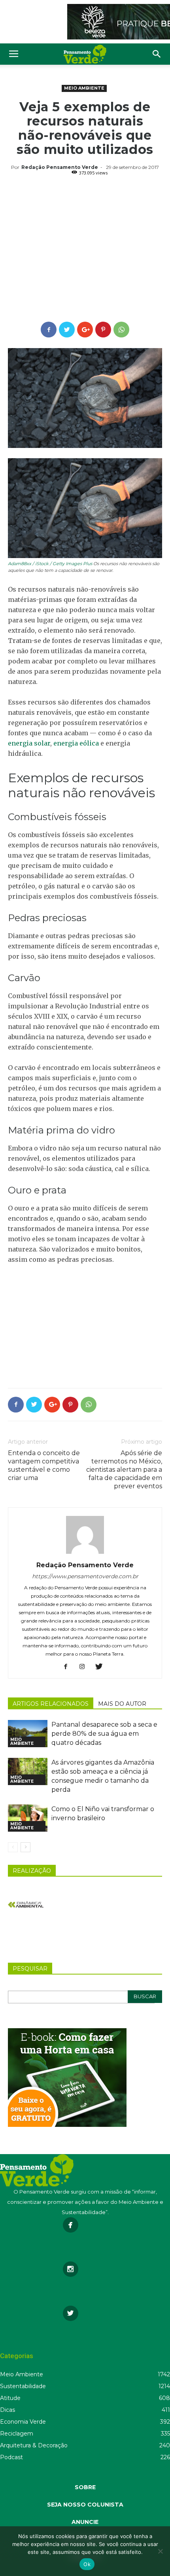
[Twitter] (102, 1667)
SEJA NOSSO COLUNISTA (85, 2505)
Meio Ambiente (84, 88)
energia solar (29, 743)
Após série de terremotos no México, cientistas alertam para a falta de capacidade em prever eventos (124, 1470)
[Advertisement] (85, 250)
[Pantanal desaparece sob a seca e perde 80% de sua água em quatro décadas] (28, 1734)
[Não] (160, 2551)
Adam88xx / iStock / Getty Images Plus (50, 564)
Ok (87, 2564)
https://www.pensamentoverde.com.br (85, 1576)
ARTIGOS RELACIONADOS (51, 1704)
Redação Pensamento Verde (60, 167)
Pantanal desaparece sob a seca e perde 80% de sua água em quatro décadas (104, 1734)
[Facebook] (69, 1667)
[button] (157, 54)
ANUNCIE (85, 2522)
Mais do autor (122, 1704)
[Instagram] (85, 1667)
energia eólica (76, 743)
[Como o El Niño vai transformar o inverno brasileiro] (28, 1818)
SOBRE (85, 2487)
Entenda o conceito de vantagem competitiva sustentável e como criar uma (44, 1465)
